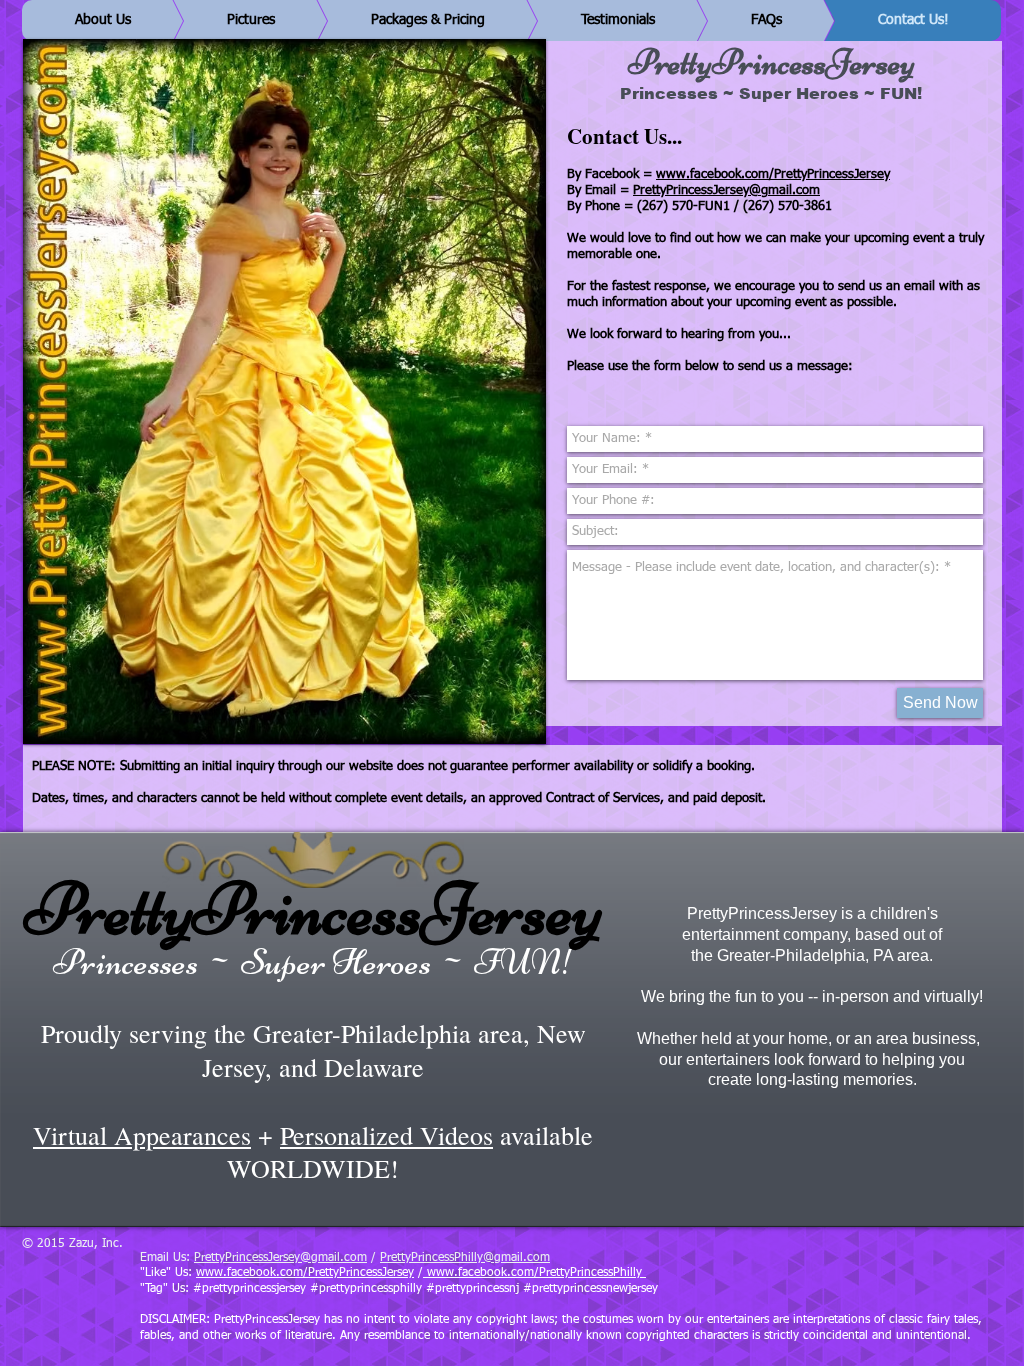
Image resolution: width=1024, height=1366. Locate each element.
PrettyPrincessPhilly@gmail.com (465, 1258)
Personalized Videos (386, 1135)
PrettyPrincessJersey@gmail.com (726, 190)
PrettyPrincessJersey (313, 909)
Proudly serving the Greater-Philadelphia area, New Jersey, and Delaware (313, 1050)
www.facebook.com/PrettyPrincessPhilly (534, 1273)
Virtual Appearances (142, 1135)
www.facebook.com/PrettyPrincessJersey (773, 174)
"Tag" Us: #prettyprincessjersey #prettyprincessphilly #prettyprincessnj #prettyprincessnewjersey (399, 1289)
